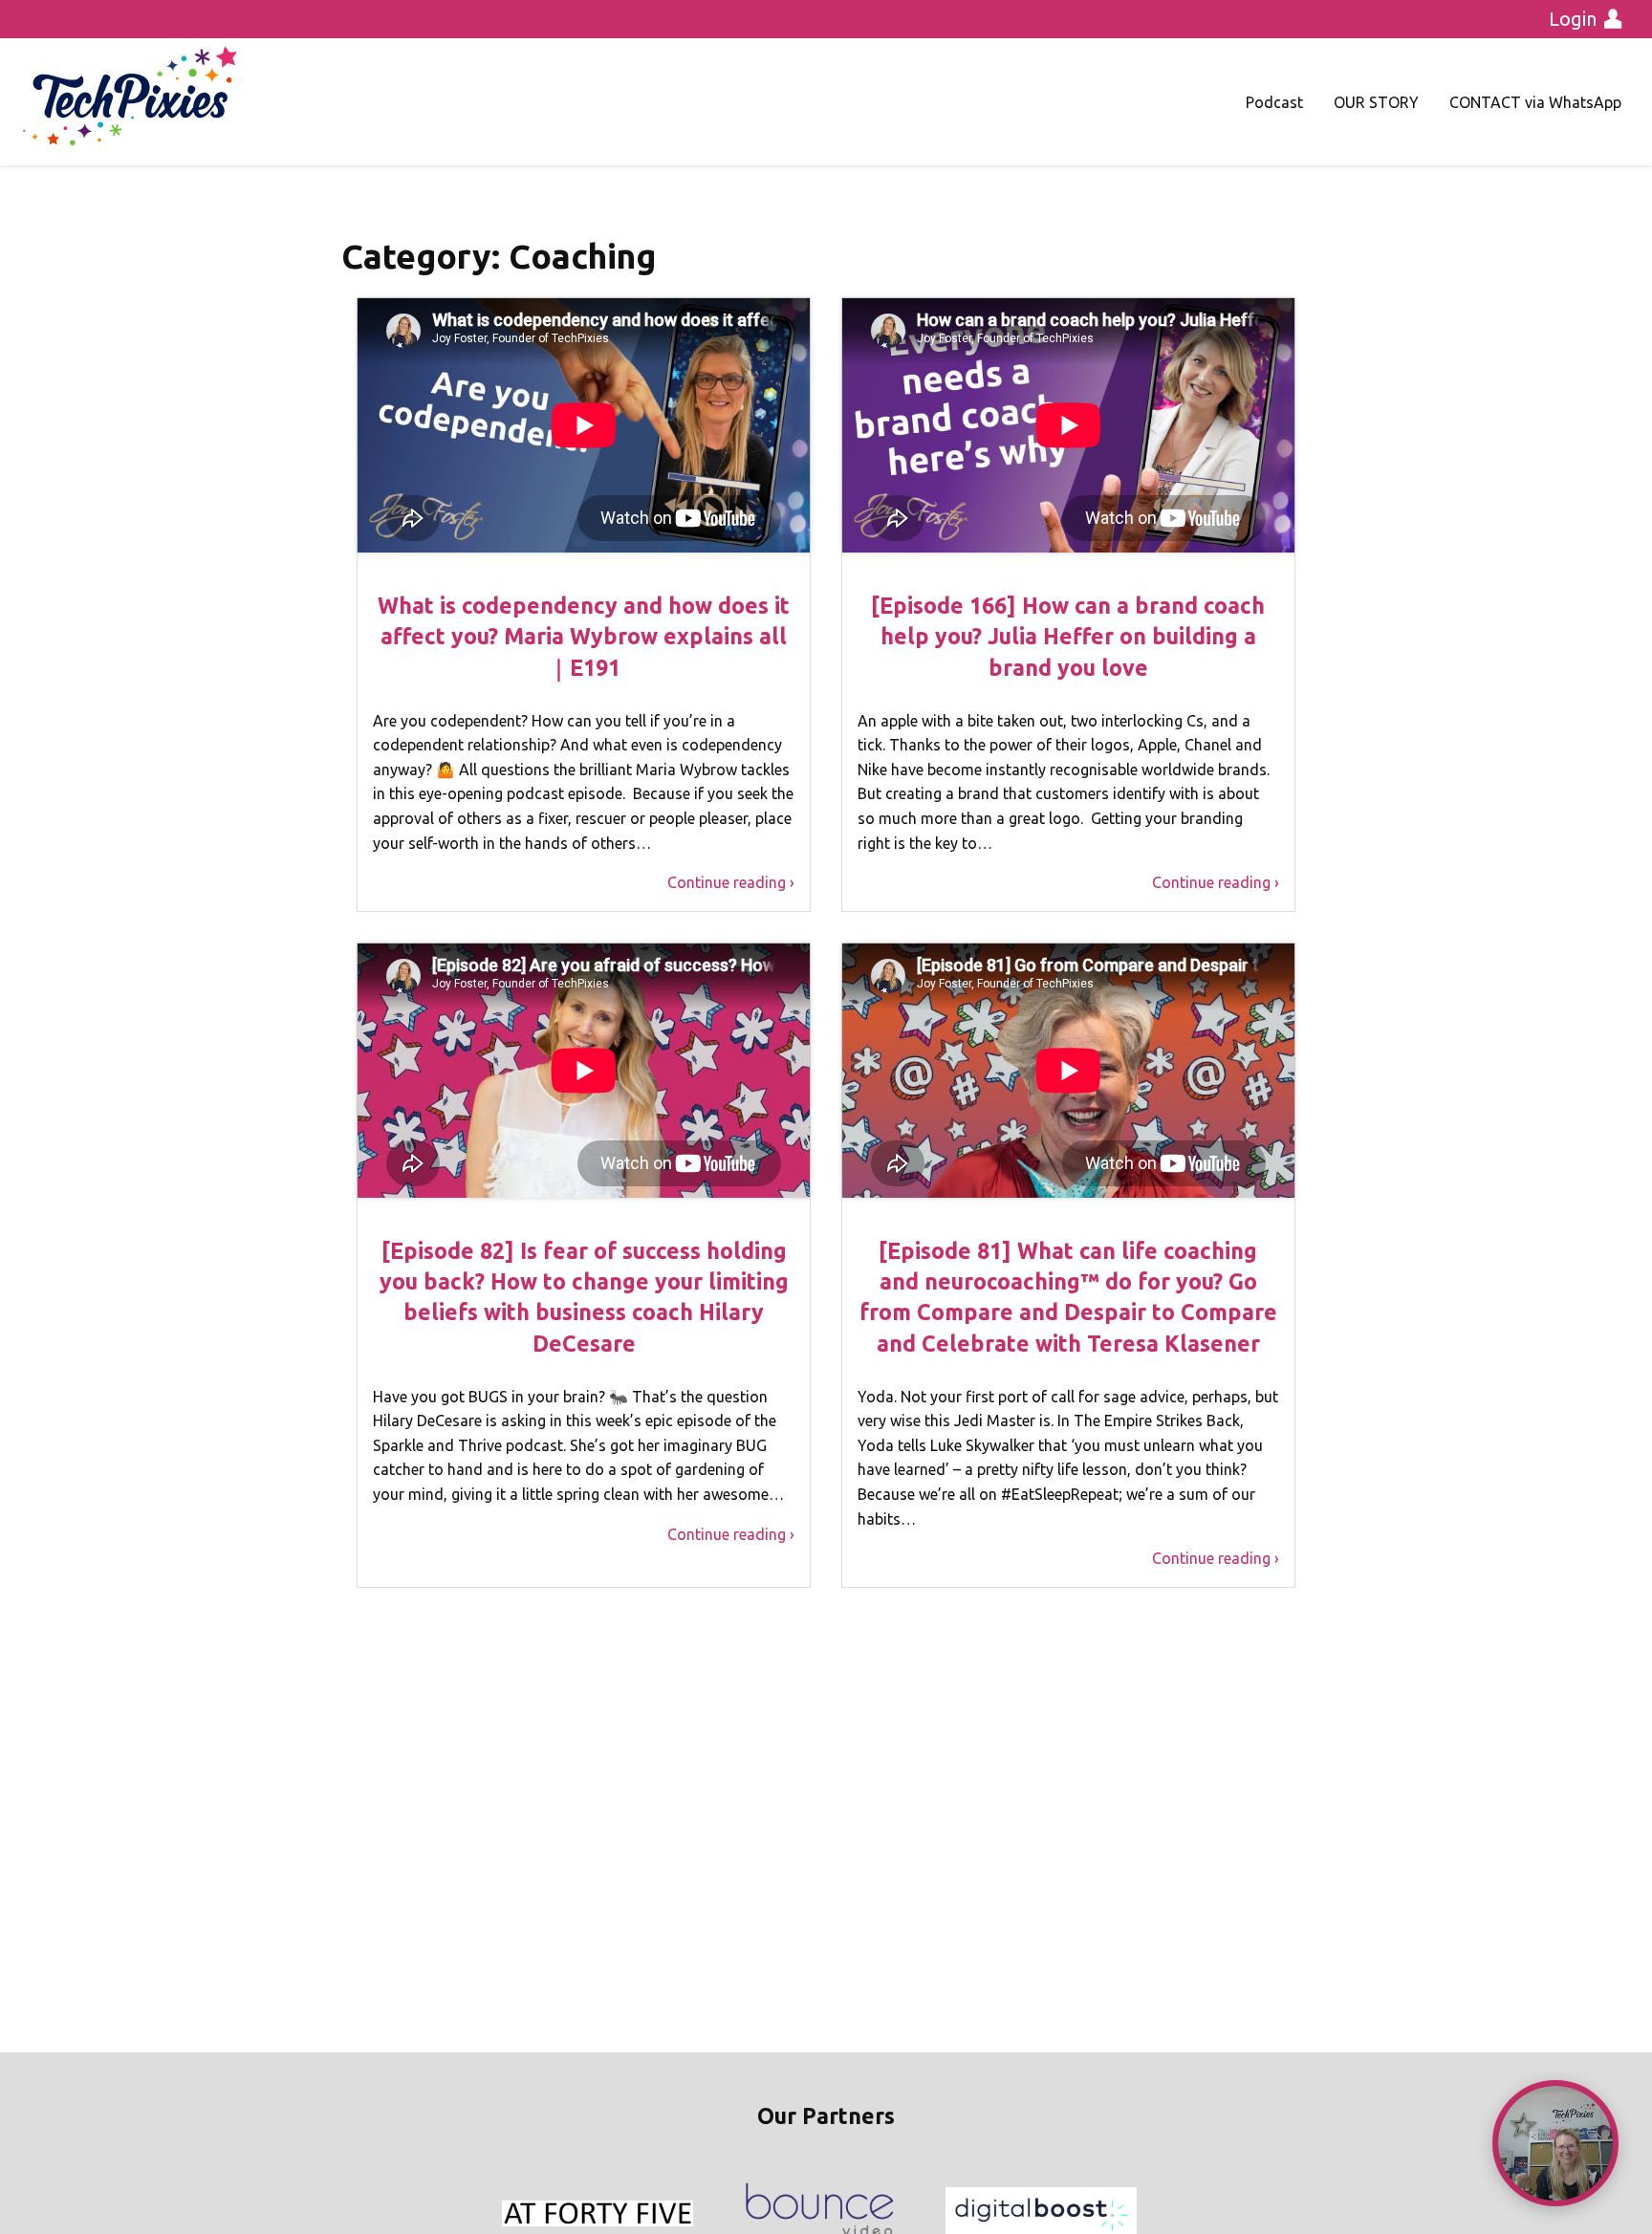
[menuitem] (1274, 102)
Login (1573, 19)
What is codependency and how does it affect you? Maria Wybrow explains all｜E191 (584, 636)
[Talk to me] (1555, 2143)
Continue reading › (731, 882)
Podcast (1274, 102)
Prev (516, 2214)
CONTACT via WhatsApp (1535, 102)
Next (1136, 2214)
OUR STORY (1376, 102)
